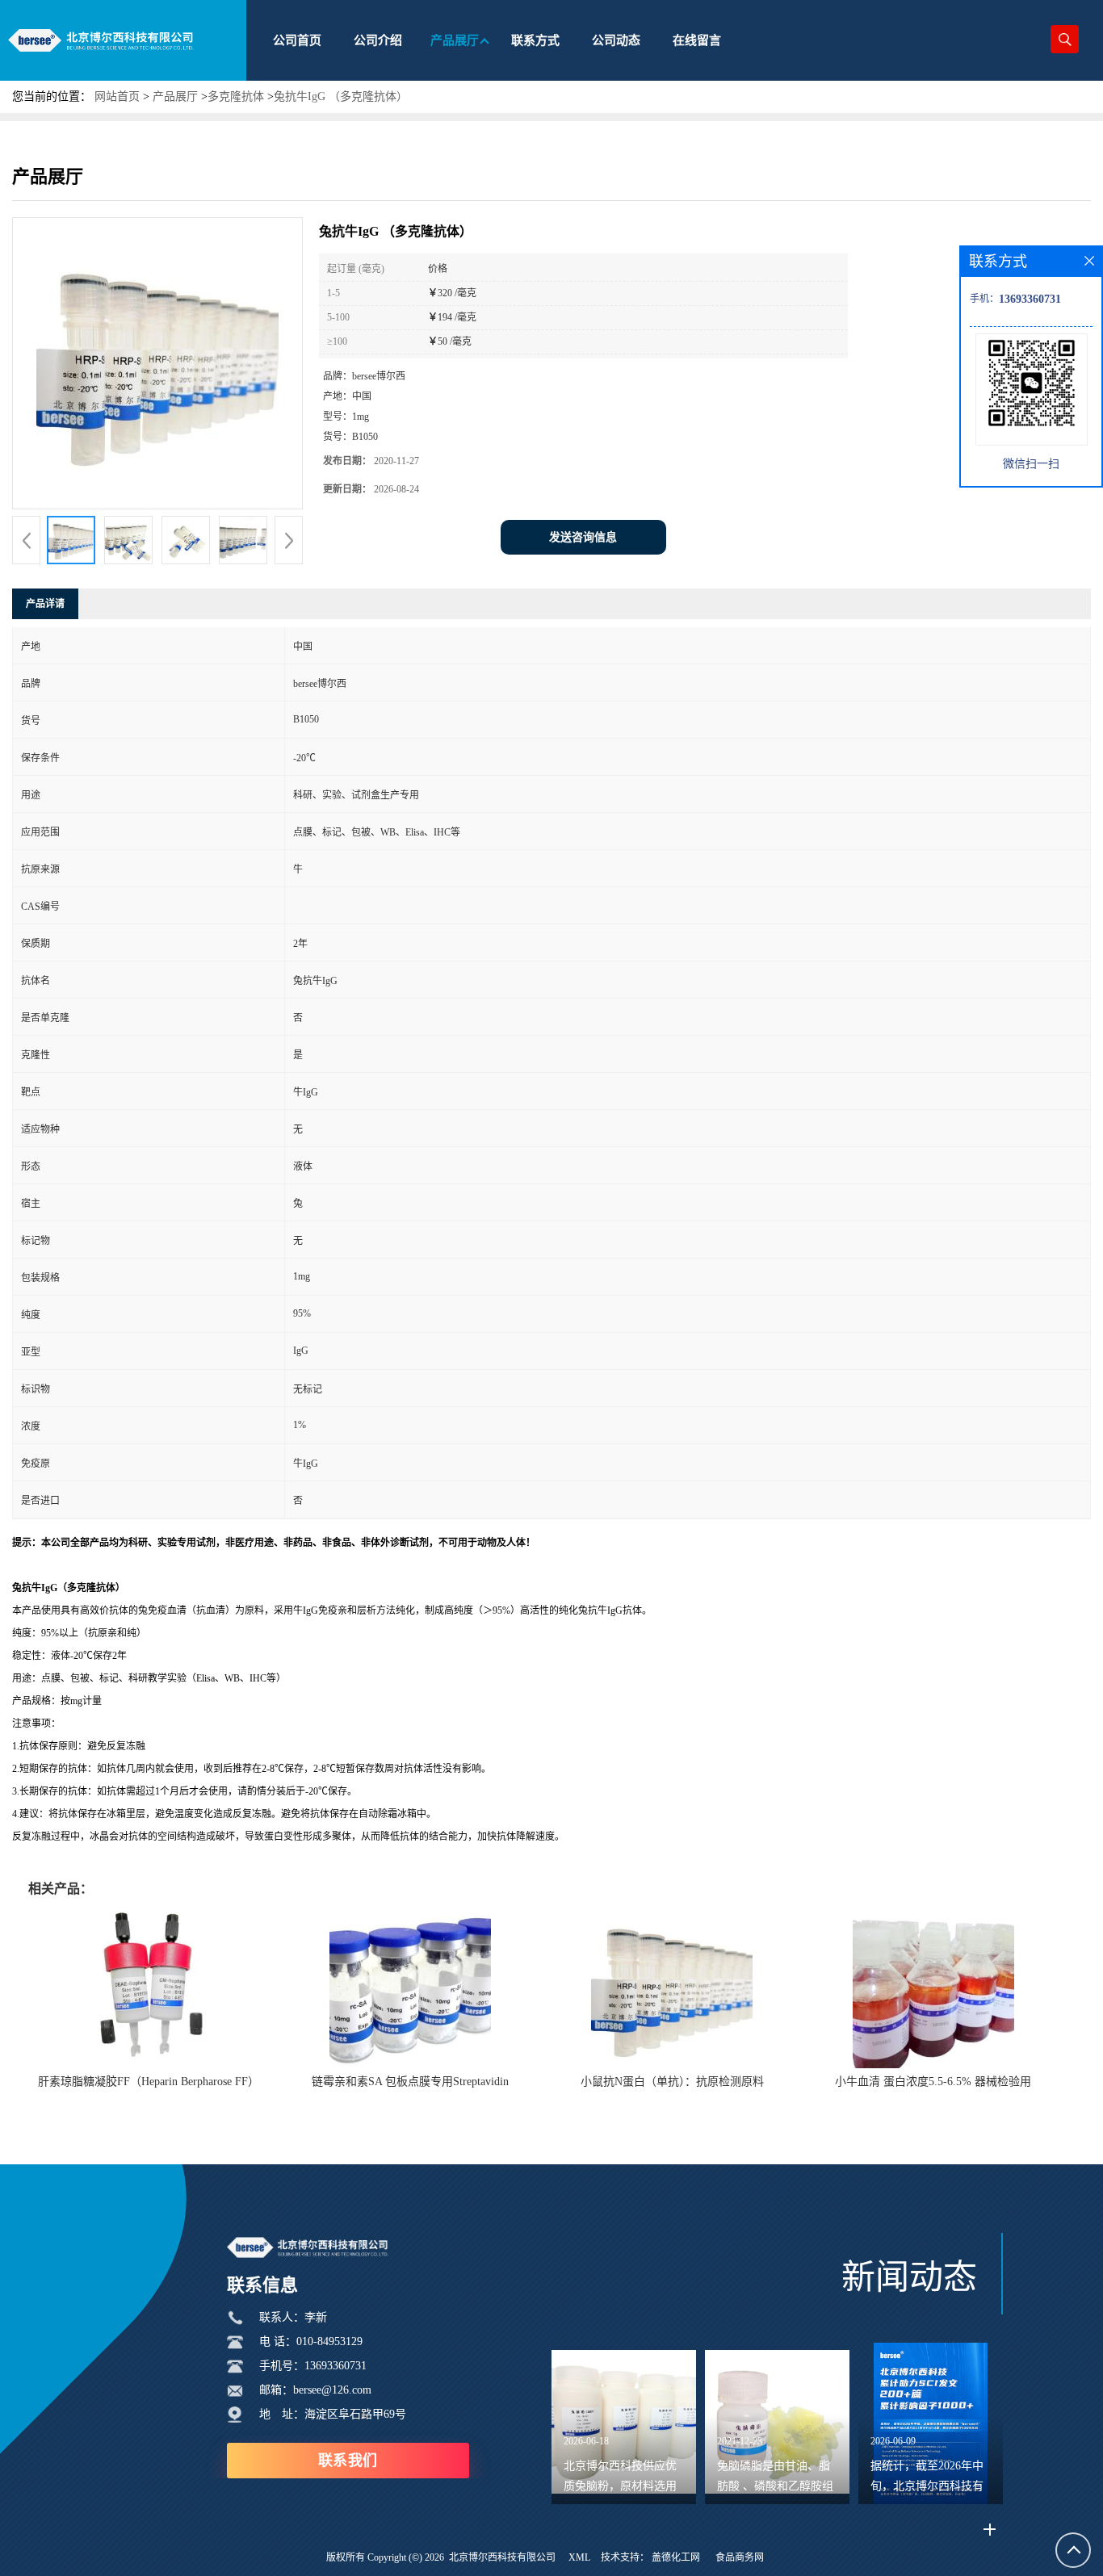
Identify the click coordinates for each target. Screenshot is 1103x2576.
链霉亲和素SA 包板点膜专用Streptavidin (410, 2082)
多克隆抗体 (236, 96)
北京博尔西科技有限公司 (502, 2557)
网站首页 (117, 96)
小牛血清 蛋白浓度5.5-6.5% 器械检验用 (933, 2082)
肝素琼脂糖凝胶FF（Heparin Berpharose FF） (149, 2082)
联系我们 (348, 2461)
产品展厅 (175, 96)
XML (579, 2557)
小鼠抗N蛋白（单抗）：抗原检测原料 (672, 2082)
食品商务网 (740, 2557)
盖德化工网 (676, 2557)
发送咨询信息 (583, 537)
